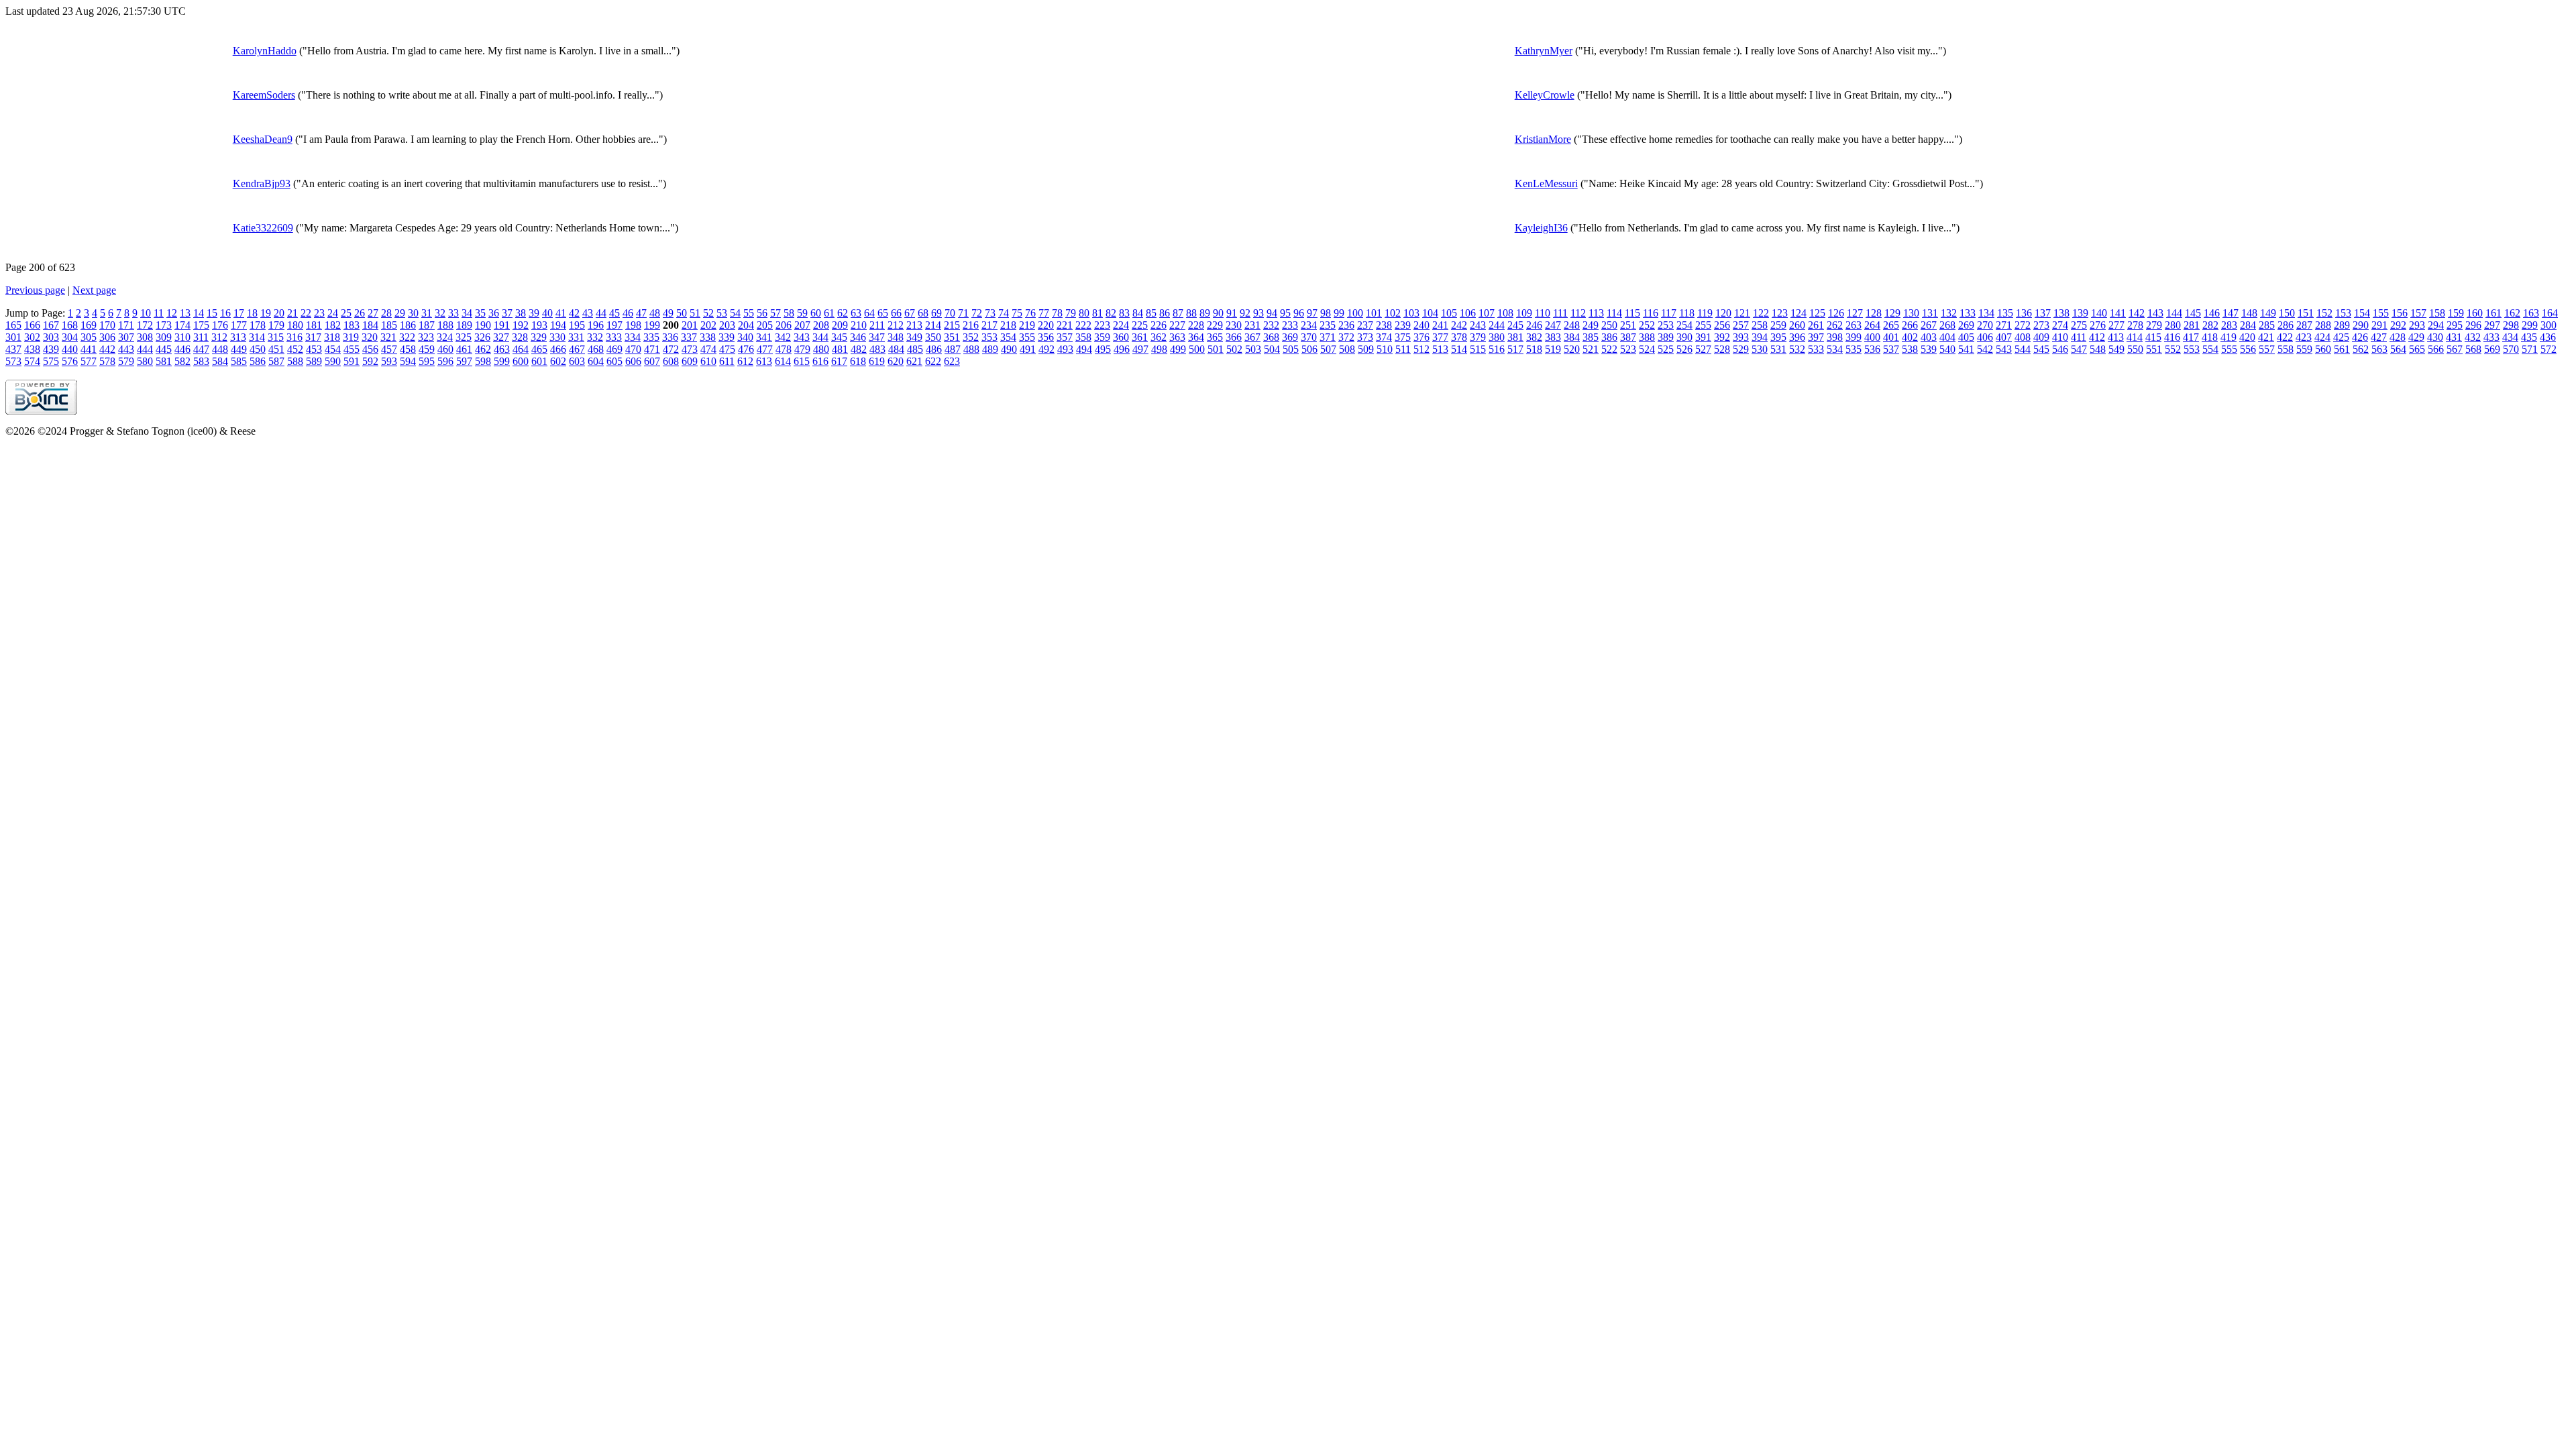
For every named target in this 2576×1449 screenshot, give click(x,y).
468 (596, 349)
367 (1252, 337)
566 (2436, 349)
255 (1703, 325)
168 (70, 325)
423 (2304, 337)
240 (1421, 325)
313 (238, 337)
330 (557, 337)
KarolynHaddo (265, 51)
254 (1684, 325)
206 (784, 325)
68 (923, 313)
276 (2098, 325)
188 (445, 325)
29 (400, 313)
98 (1326, 313)
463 (502, 349)
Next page (94, 290)
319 (351, 337)
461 (464, 349)
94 (1272, 313)
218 (1008, 325)
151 (2306, 313)
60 (816, 313)
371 (1328, 337)
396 (1797, 337)
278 (2135, 325)
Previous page (35, 290)
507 (1328, 349)
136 (2024, 313)
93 (1258, 313)
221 (1065, 325)
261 (1816, 325)
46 (628, 313)
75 (1017, 313)
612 (745, 361)
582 (182, 361)
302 (32, 337)
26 (360, 313)
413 (2116, 337)
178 (258, 325)
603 (577, 361)
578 (107, 361)
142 (2137, 313)
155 (2381, 313)
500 (1197, 349)
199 (652, 325)
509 (1366, 349)
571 (2530, 349)
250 (1609, 325)
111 (1560, 313)
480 (821, 349)
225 (1140, 325)
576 (70, 361)
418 (2210, 337)
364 (1196, 337)
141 (2118, 313)
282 (2210, 325)
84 (1138, 313)
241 (1440, 325)
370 (1309, 337)
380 (1497, 337)
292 (2398, 325)
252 (1647, 325)
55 (749, 313)
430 (2435, 337)
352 (971, 337)
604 (596, 361)
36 (494, 313)
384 (1572, 337)
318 (332, 337)
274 (2060, 325)
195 (577, 325)
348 (896, 337)
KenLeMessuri (1546, 183)
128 (1874, 313)
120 (1723, 313)
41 (561, 313)
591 (352, 361)
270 (1985, 325)
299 (2530, 325)
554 (2210, 349)
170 (107, 325)
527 (1703, 349)
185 (389, 325)
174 (182, 325)
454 (333, 349)
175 (201, 325)
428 (2398, 337)
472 (671, 349)
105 (1449, 313)
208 (821, 325)
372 (1346, 337)
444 (145, 349)
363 (1177, 337)
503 (1253, 349)
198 (633, 325)
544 (2023, 349)
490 (1009, 349)
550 (2135, 349)
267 (1929, 325)
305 (89, 337)
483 (877, 349)
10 (146, 313)
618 (858, 361)
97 (1312, 313)
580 (145, 361)
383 (1553, 337)
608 (671, 361)
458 (408, 349)
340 (745, 337)
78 (1057, 313)
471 (652, 349)
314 (257, 337)
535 (1854, 349)
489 (990, 349)
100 (1355, 313)
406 (1985, 337)
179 (276, 325)
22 (306, 313)
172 (145, 325)
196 (596, 325)
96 (1299, 313)
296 (2473, 325)
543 (2004, 349)
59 (802, 313)
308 (145, 337)
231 (1252, 325)
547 (2079, 349)
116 (1651, 313)
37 (507, 313)
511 (1403, 349)
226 (1159, 325)
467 (577, 349)
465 (539, 349)
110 (1543, 313)
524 (1647, 349)
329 (539, 337)
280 (2173, 325)
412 (2097, 337)
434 (2510, 337)
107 (1487, 313)
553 (2192, 349)
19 (266, 313)
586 (258, 361)
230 (1234, 325)
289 (2342, 325)
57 (775, 313)
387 (1628, 337)
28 (386, 313)
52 (708, 313)
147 (2231, 313)
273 (2041, 325)
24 (333, 313)
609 (690, 361)
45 (614, 313)
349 (914, 337)
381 (1515, 337)
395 (1778, 337)
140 (2099, 313)
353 (989, 337)
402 (1910, 337)
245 (1515, 325)
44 (601, 313)
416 (2172, 337)
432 (2473, 337)
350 (933, 337)
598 (483, 361)
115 (1632, 313)
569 (2492, 349)
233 (1290, 325)
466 (558, 349)
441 (89, 349)
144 (2174, 313)
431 (2454, 337)
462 (483, 349)
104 (1430, 313)
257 (1741, 325)
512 (1421, 349)
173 (164, 325)
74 (1004, 313)
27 (373, 313)
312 (219, 337)
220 (1046, 325)
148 (2249, 313)
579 (126, 361)
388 (1647, 337)
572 (2548, 349)
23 (319, 313)
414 (2135, 337)
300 (2548, 325)
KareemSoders (264, 95)
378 (1459, 337)
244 (1497, 325)
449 (239, 349)
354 (1008, 337)
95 (1285, 313)
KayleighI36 (1541, 228)
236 (1346, 325)
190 (483, 325)
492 (1046, 349)
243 (1478, 325)
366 (1234, 337)
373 (1365, 337)
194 (558, 325)
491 (1028, 349)
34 (467, 313)
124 (1799, 313)
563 (2379, 349)
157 (2418, 313)
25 (346, 313)
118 (1687, 313)
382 (1534, 337)
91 (1232, 313)
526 (1684, 349)
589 (314, 361)
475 (727, 349)
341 (764, 337)
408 (2023, 337)
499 (1178, 349)
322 (407, 337)
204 (746, 325)
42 (574, 313)
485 (915, 349)
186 (408, 325)
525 (1666, 349)
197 (614, 325)
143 (2155, 313)
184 (370, 325)
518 (1534, 349)
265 (1891, 325)
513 (1440, 349)
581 (164, 361)
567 (2455, 349)
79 (1071, 313)
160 (2475, 313)
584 (220, 361)
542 (1985, 349)
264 (1872, 325)
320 (370, 337)
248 (1572, 325)
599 (502, 361)
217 (989, 325)
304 (70, 337)
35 (480, 313)
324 (445, 337)
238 (1384, 325)
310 (182, 337)
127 (1855, 313)
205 (765, 325)
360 (1121, 337)
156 (2400, 313)
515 (1478, 349)
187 (427, 325)
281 (2192, 325)
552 (2173, 349)
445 (164, 349)
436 (2548, 337)
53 (722, 313)
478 (784, 349)
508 (1347, 349)
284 (2248, 325)
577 (89, 361)
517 (1515, 349)
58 (789, 313)
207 (802, 325)
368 (1271, 337)
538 (1910, 349)
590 (333, 361)
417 (2191, 337)
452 (295, 349)
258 (1760, 325)
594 (408, 361)
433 (2491, 337)
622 (933, 361)
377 (1440, 337)
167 (51, 325)
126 (1836, 313)
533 (1816, 349)
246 (1534, 325)
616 (820, 361)
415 (2153, 337)
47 (641, 313)
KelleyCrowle (1545, 95)
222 (1083, 325)
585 (239, 361)
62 (843, 313)
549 (2116, 349)
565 (2417, 349)
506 (1309, 349)
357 (1065, 337)
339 (727, 337)
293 (2417, 325)
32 (440, 313)
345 (839, 337)
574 (32, 361)
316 (294, 337)
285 (2267, 325)
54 (735, 313)
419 (2229, 337)
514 (1459, 349)
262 (1835, 325)
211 (877, 325)
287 (2304, 325)
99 (1339, 313)
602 (558, 361)
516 (1497, 349)
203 (727, 325)
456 (370, 349)
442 (107, 349)
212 (896, 325)
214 (933, 325)
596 (445, 361)
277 (2116, 325)
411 (2079, 337)
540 (1947, 349)
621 (914, 361)
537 (1891, 349)
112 (1578, 313)
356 (1046, 337)
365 (1215, 337)
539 (1929, 349)
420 (2247, 337)
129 (1892, 313)
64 (869, 313)
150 (2287, 313)
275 (2079, 325)
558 (2286, 349)
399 (1854, 337)
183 (352, 325)
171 (126, 325)
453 (314, 349)
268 (1947, 325)
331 (576, 337)
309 (164, 337)
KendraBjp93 (262, 183)
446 (182, 349)
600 (521, 361)
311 (201, 337)
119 (1705, 313)
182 (333, 325)
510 (1385, 349)
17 (239, 313)
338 (708, 337)
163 (2531, 313)
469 (614, 349)
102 (1393, 313)
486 (934, 349)
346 (858, 337)
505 (1291, 349)
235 (1328, 325)
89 (1205, 313)
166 (32, 325)
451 (276, 349)
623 (952, 361)
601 (539, 361)
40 (547, 313)
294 (2436, 325)
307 (126, 337)
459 (427, 349)
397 (1816, 337)
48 (655, 313)
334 (633, 337)
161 (2493, 313)
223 (1102, 325)
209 (840, 325)
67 (910, 313)
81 (1097, 313)
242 (1459, 325)
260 (1797, 325)
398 (1835, 337)
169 (89, 325)
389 (1666, 337)
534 (1835, 349)
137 (2043, 313)
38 (521, 313)
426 (2360, 337)
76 (1030, 313)
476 (746, 349)
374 (1384, 337)
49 (668, 313)
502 (1234, 349)
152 (2324, 313)
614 (783, 361)
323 (426, 337)
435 (2529, 337)
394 (1760, 337)
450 (258, 349)
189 (464, 325)
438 (32, 349)
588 (295, 361)
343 (802, 337)
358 (1083, 337)
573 (13, 361)
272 (2023, 325)
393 (1741, 337)
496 (1122, 349)
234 (1309, 325)
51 (695, 313)
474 (708, 349)
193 (539, 325)
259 (1778, 325)
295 (2455, 325)
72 (977, 313)
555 (2229, 349)
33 (453, 313)
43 (588, 313)
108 (1505, 313)
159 (2456, 313)
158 (2437, 313)
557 (2267, 349)
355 (1027, 337)
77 (1044, 313)
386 (1609, 337)
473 (690, 349)
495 (1103, 349)
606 (633, 361)
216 (971, 325)
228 (1196, 325)
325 (464, 337)
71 (963, 313)
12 (172, 313)
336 (670, 337)
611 (727, 361)
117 (1669, 313)
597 (464, 361)
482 (859, 349)
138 (2061, 313)
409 (2041, 337)
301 (13, 337)
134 (1986, 313)
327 (501, 337)
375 (1403, 337)
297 (2492, 325)
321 (388, 337)
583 (201, 361)
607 (652, 361)
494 (1084, 349)
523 (1628, 349)
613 (764, 361)
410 (2060, 337)
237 (1365, 325)
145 (2193, 313)
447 (201, 349)
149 (2268, 313)
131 (1930, 313)
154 (2362, 313)
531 (1778, 349)
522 (1609, 349)
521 (1591, 349)
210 (859, 325)
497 (1140, 349)
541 (1966, 349)
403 (1929, 337)
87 (1178, 313)
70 (950, 313)
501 (1216, 349)
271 (2004, 325)
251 (1628, 325)
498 (1159, 349)
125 (1817, 313)
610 (708, 361)
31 (427, 313)
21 (292, 313)
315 (276, 337)
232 (1271, 325)
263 (1854, 325)
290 (2361, 325)
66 (896, 313)
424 (2322, 337)
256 (1722, 325)
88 (1191, 313)
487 (953, 349)
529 (1741, 349)
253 (1666, 325)
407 (2004, 337)
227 (1177, 325)
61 (829, 313)
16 (225, 313)
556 (2248, 349)
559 (2304, 349)
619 (877, 361)
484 (896, 349)
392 (1722, 337)
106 (1468, 313)
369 (1290, 337)
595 (427, 361)
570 (2511, 349)
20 (279, 313)
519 (1553, 349)
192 (521, 325)
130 (1911, 313)
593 (389, 361)
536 (1872, 349)
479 (802, 349)
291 (2379, 325)
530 (1760, 349)
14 (199, 313)
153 (2343, 313)
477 (765, 349)
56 (762, 313)
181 (314, 325)
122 (1761, 313)
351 (952, 337)
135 (2005, 313)
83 (1124, 313)
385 (1591, 337)
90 (1218, 313)
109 (1524, 313)
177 (239, 325)
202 (708, 325)
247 (1553, 325)
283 (2229, 325)
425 (2341, 337)
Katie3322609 (263, 228)
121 (1742, 313)
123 (1780, 313)
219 (1027, 325)
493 (1065, 349)
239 (1403, 325)
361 (1140, 337)
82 (1111, 313)
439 (51, 349)
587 (276, 361)
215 (952, 325)
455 (352, 349)
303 (51, 337)
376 (1421, 337)
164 (2550, 313)
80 (1084, 313)
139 (2080, 313)
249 (1591, 325)
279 (2154, 325)
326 (482, 337)
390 (1684, 337)
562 (2361, 349)
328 (520, 337)
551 (2154, 349)
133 (1968, 313)
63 (856, 313)
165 (13, 325)
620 (896, 361)
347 (877, 337)
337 (689, 337)
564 (2398, 349)
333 (614, 337)
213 (914, 325)
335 (651, 337)
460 (445, 349)
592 (370, 361)
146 (2212, 313)
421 (2266, 337)
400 (1872, 337)
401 (1891, 337)
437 (13, 349)
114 (1614, 313)
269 (1966, 325)
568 (2473, 349)
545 (2041, 349)
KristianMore (1543, 139)
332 (595, 337)
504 (1272, 349)
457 (389, 349)
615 (802, 361)
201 (690, 325)
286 (2286, 325)
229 (1215, 325)
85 (1151, 313)
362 (1159, 337)
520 (1572, 349)
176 (220, 325)
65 (883, 313)
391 (1703, 337)
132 (1949, 313)
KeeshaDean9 (263, 139)
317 (313, 337)
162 (2512, 313)
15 (212, 313)
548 (2098, 349)
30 (413, 313)
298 (2511, 325)
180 (295, 325)
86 (1165, 313)
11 (159, 313)
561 (2342, 349)
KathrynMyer (1544, 51)
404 (1947, 337)
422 (2285, 337)
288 (2323, 325)
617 (839, 361)
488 (971, 349)
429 (2416, 337)
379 (1478, 337)
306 (107, 337)
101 (1374, 313)
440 (70, 349)
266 (1910, 325)
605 (614, 361)
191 (502, 325)
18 (252, 313)
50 (682, 313)
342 (783, 337)
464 (521, 349)
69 (936, 313)
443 (126, 349)
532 (1797, 349)
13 (185, 313)
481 (840, 349)
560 (2323, 349)
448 (220, 349)
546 (2060, 349)
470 (633, 349)
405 (1966, 337)
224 (1121, 325)
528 (1722, 349)
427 (2379, 337)
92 (1245, 313)
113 (1596, 313)
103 (1411, 313)
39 (534, 313)
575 (51, 361)
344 (820, 337)
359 (1102, 337)
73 (990, 313)
